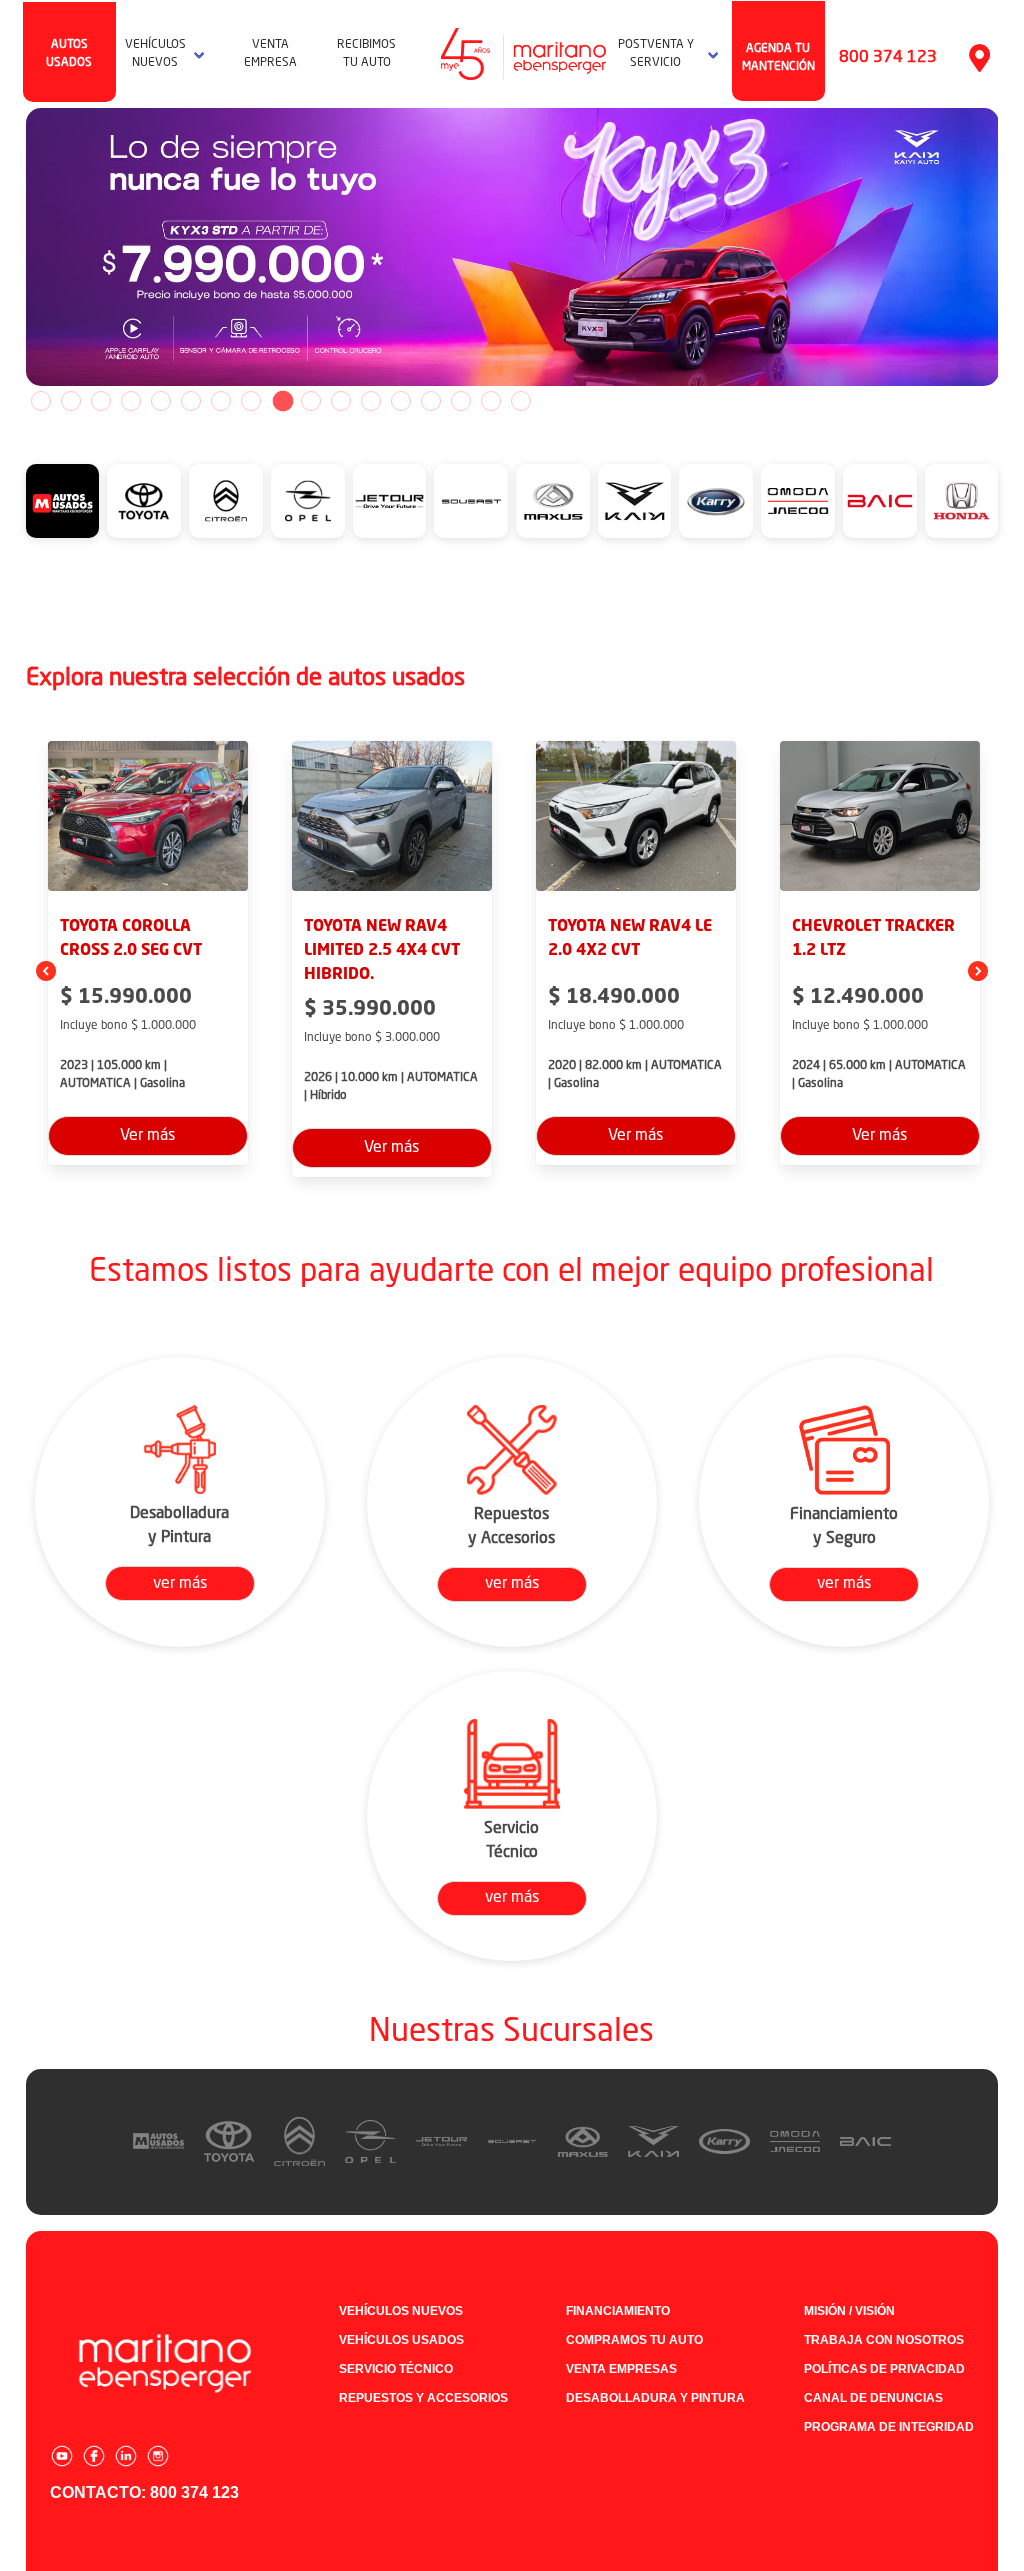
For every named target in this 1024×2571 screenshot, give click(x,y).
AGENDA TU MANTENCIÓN (778, 58)
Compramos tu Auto (634, 2340)
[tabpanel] (512, 247)
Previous (11, 247)
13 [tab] (401, 401)
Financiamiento (618, 2311)
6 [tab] (191, 401)
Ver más (147, 1136)
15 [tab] (461, 401)
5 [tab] (161, 401)
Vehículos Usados (401, 2340)
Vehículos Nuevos (401, 2311)
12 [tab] (371, 401)
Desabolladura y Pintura (655, 2398)
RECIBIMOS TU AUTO (366, 54)
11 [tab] (341, 401)
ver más (180, 1584)
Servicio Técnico (396, 2369)
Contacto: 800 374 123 (144, 2492)
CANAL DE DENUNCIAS (873, 2398)
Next (1013, 247)
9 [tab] (281, 401)
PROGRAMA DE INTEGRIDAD (889, 2427)
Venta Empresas (621, 2369)
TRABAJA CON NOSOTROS (884, 2340)
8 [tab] (251, 401)
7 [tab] (221, 401)
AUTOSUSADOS (69, 54)
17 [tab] (521, 401)
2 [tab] (71, 401)
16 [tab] (491, 401)
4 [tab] (131, 401)
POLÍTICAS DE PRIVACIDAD (884, 2369)
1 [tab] (41, 401)
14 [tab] (431, 401)
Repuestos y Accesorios (423, 2398)
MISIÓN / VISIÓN (849, 2311)
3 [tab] (101, 401)
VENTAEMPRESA (270, 54)
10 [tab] (311, 401)
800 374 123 (888, 58)
